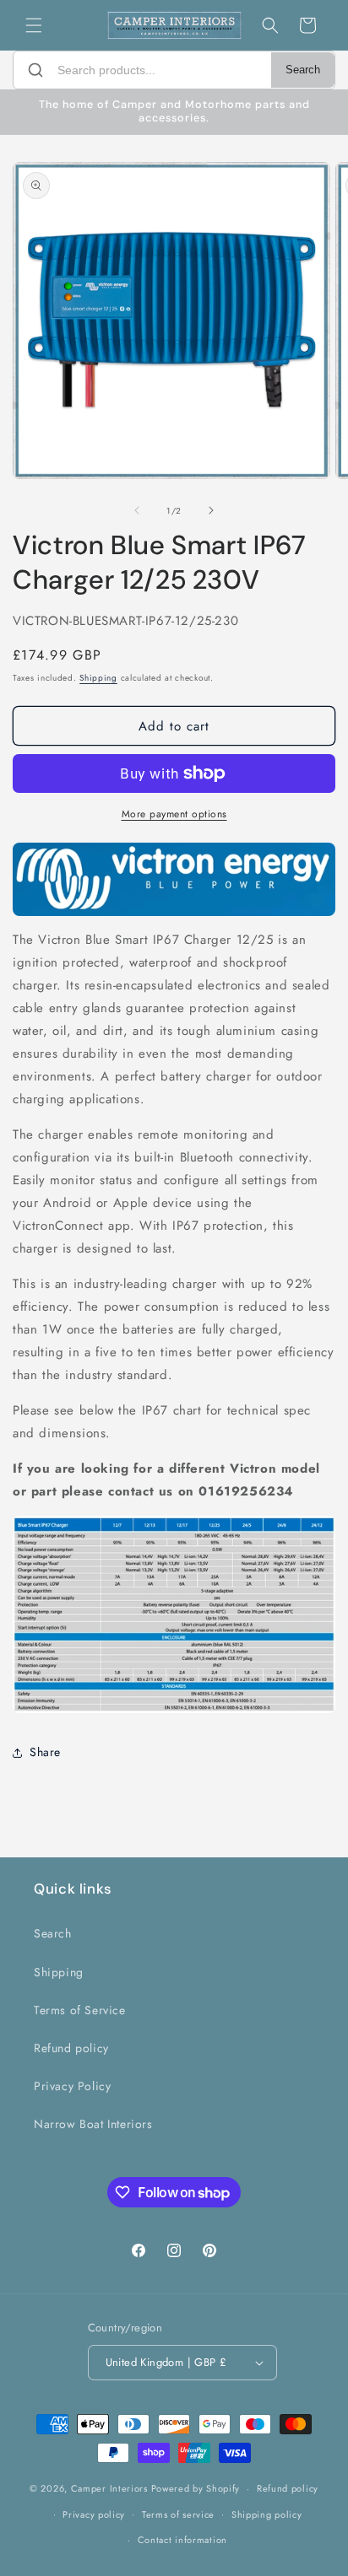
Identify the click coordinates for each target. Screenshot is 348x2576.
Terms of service (178, 2514)
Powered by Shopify (196, 2488)
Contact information (182, 2540)
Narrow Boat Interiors (93, 2124)
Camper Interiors (109, 2488)
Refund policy (71, 2048)
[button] (34, 25)
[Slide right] (211, 510)
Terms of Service (80, 2010)
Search (303, 70)
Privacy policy (94, 2514)
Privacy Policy (72, 2086)
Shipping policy (267, 2514)
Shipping (98, 678)
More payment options (174, 814)
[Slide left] (137, 510)
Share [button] (45, 1752)
